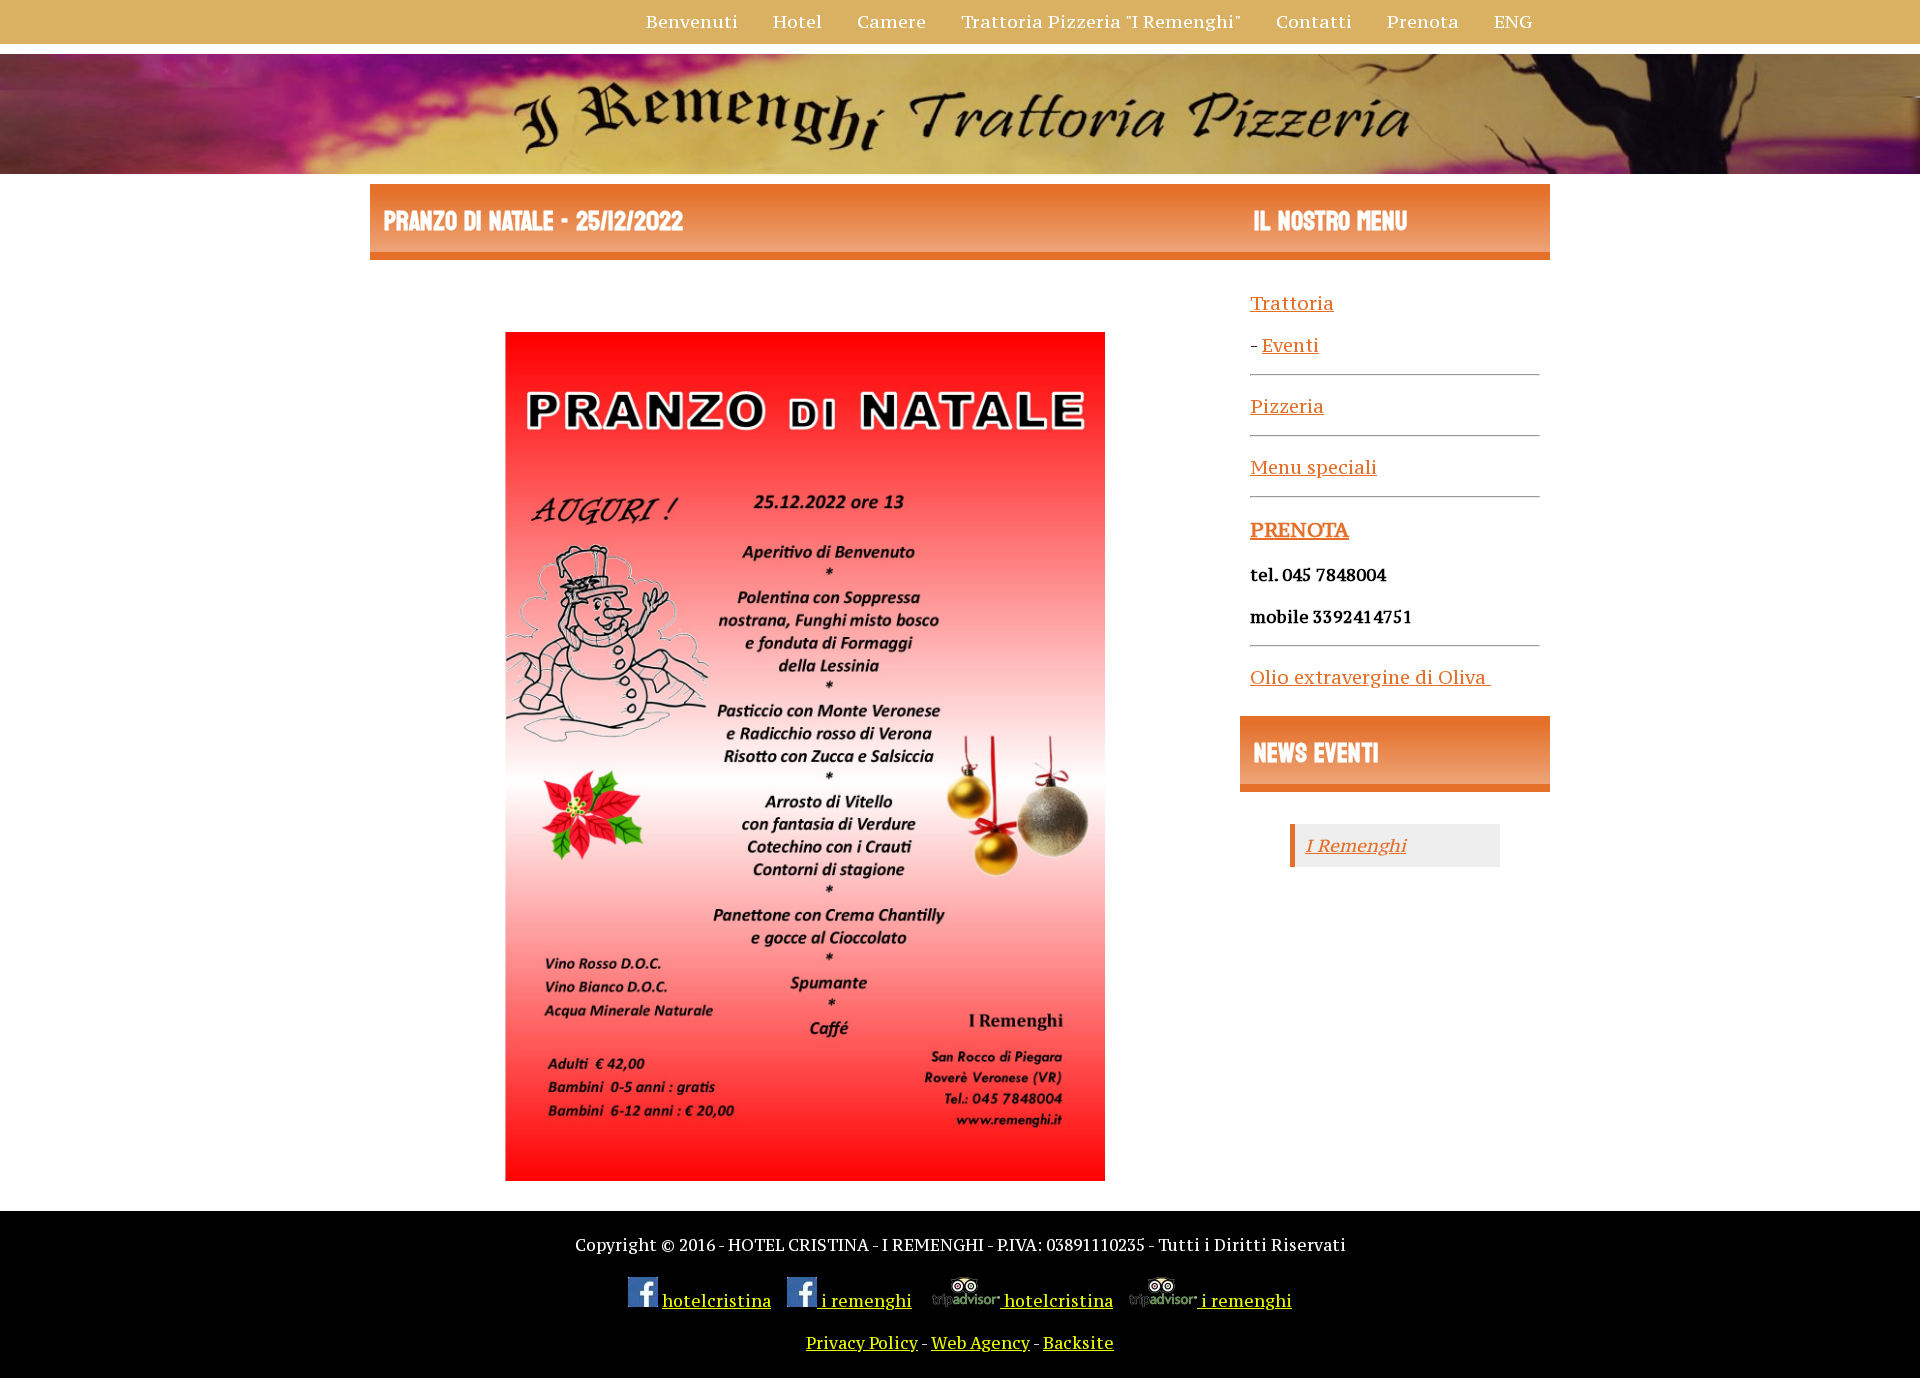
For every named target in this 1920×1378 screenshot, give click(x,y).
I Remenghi (1355, 845)
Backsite (1078, 1343)
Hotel (797, 21)
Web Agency (980, 1343)
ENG (1513, 21)
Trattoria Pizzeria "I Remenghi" (1101, 21)
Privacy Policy (862, 1343)
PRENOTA (1299, 529)
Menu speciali (1313, 467)
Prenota (1423, 21)
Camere (891, 21)
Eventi (1290, 345)
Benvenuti (692, 21)
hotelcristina (716, 1301)
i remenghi (864, 1301)
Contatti (1314, 21)
